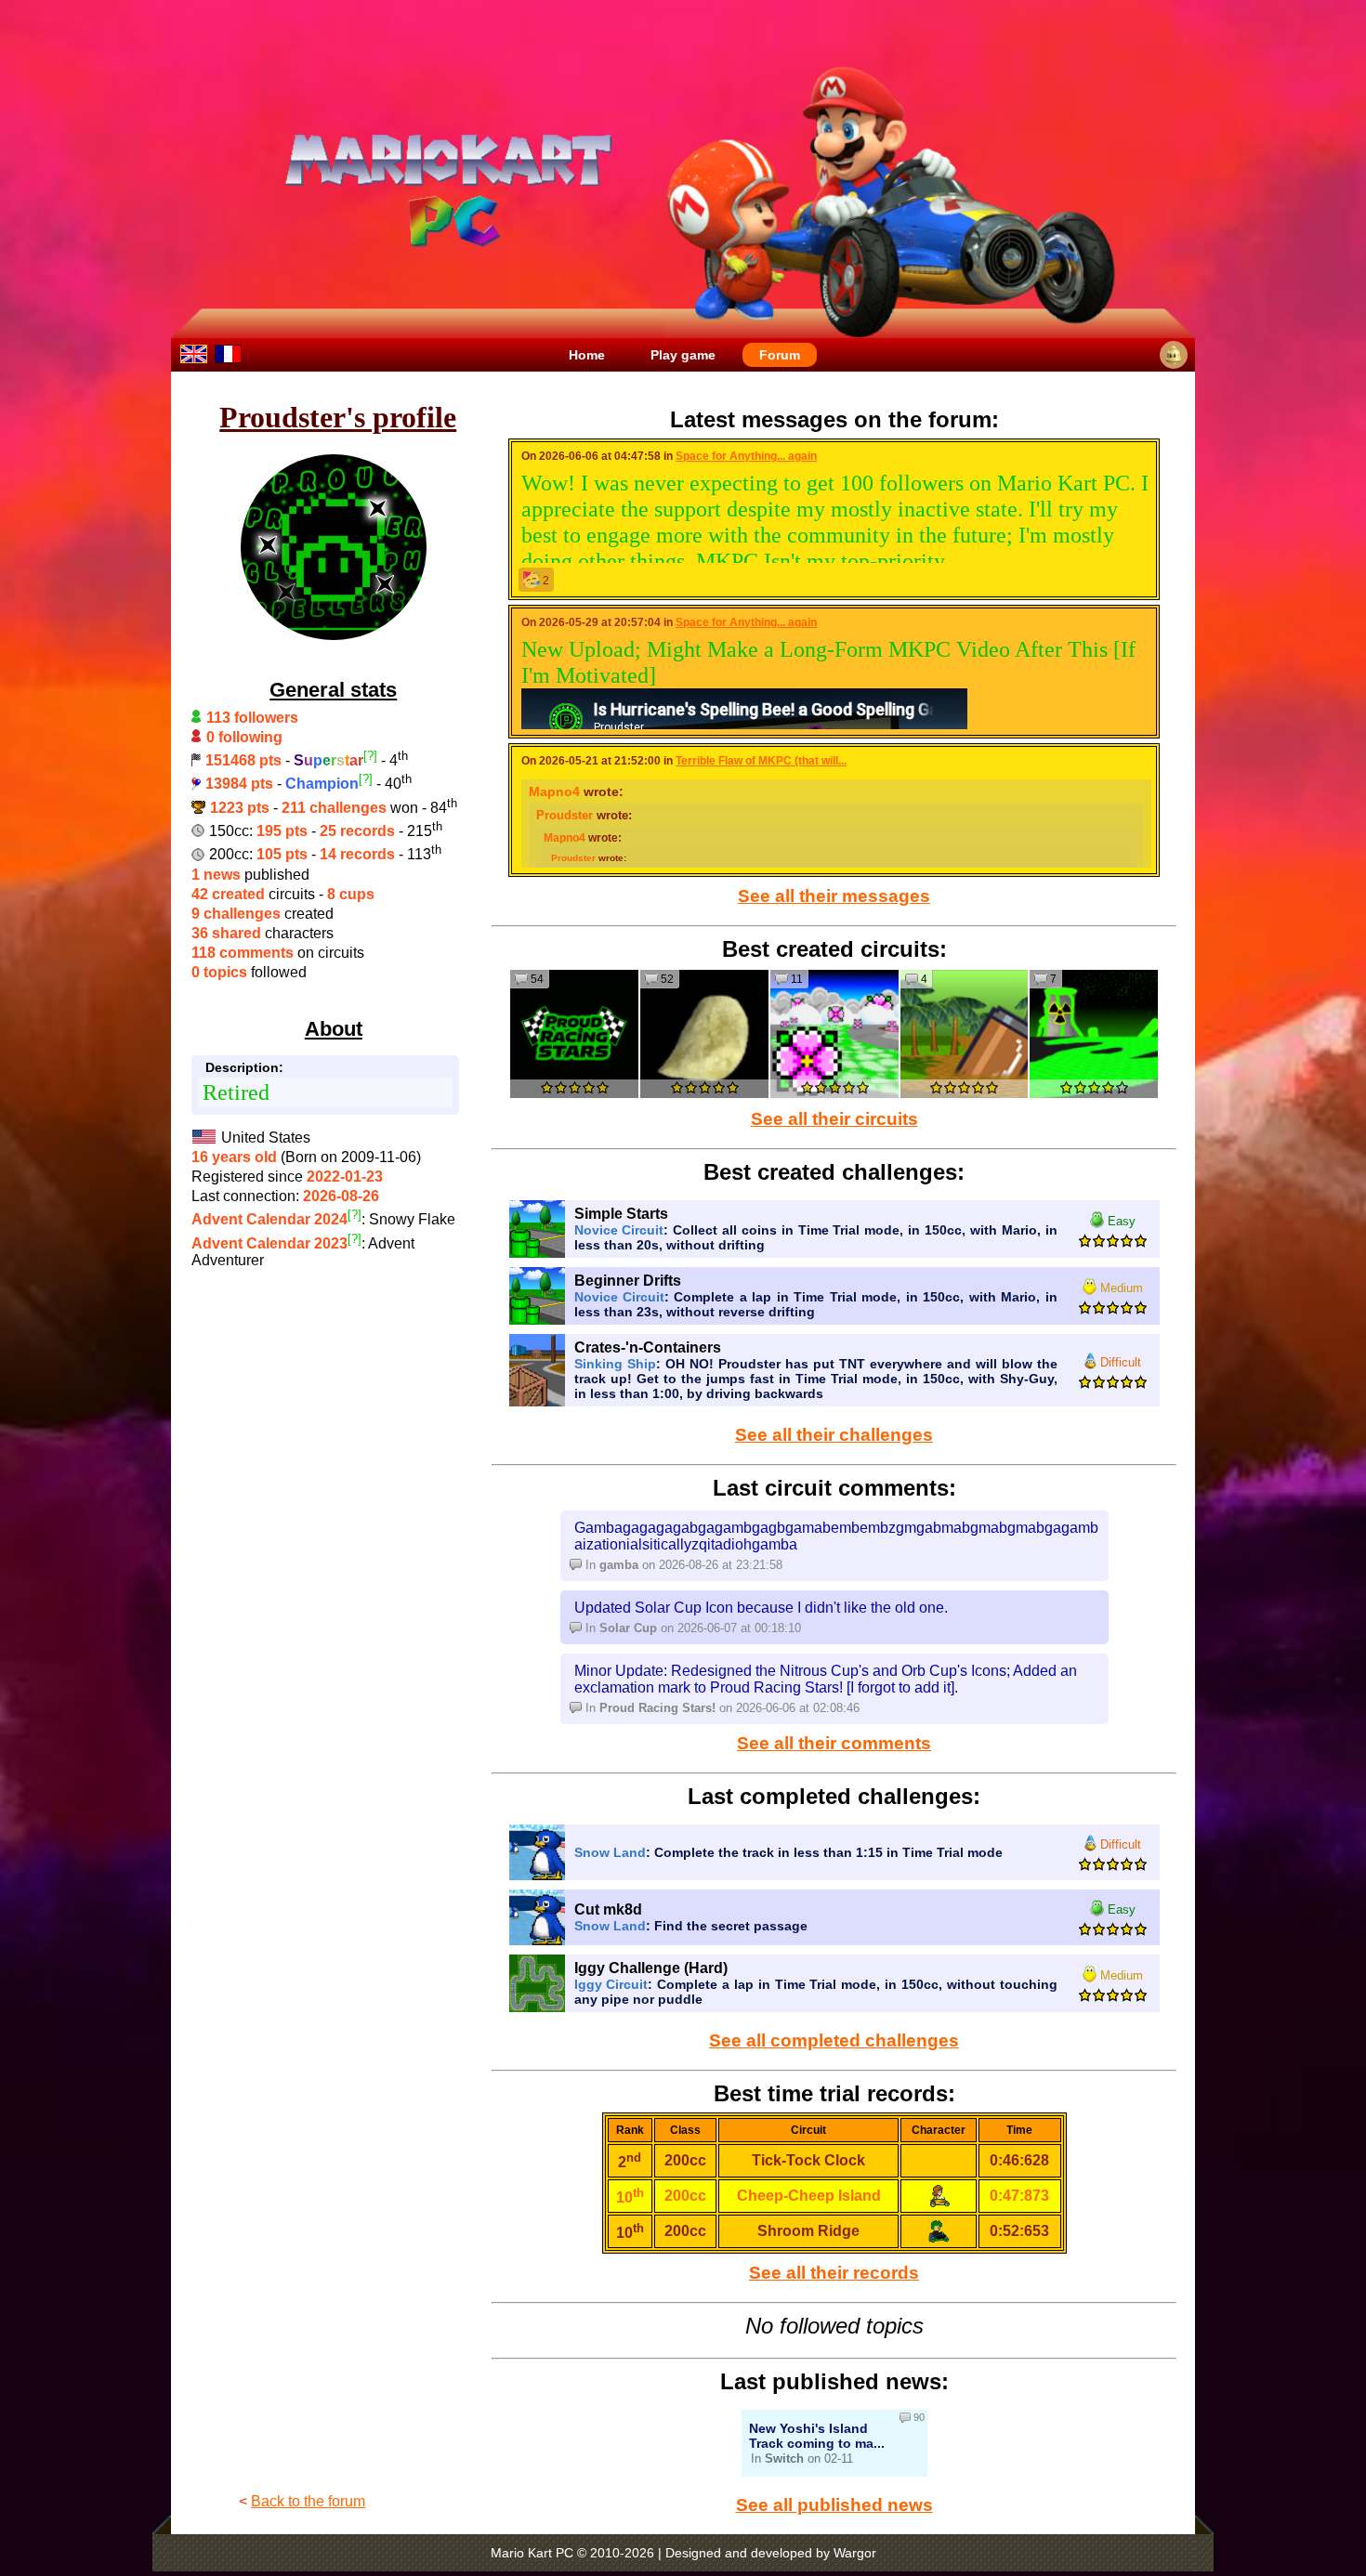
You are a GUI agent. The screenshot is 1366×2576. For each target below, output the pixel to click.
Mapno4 (554, 791)
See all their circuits (834, 1119)
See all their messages (834, 896)
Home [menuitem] (587, 355)
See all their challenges (834, 1435)
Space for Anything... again (746, 456)
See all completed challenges (834, 2040)
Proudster (565, 815)
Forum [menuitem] (780, 355)
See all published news (834, 2505)
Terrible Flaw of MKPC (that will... (761, 761)
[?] (370, 756)
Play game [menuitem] (683, 355)
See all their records (834, 2273)
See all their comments (834, 1743)
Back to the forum (308, 2501)
